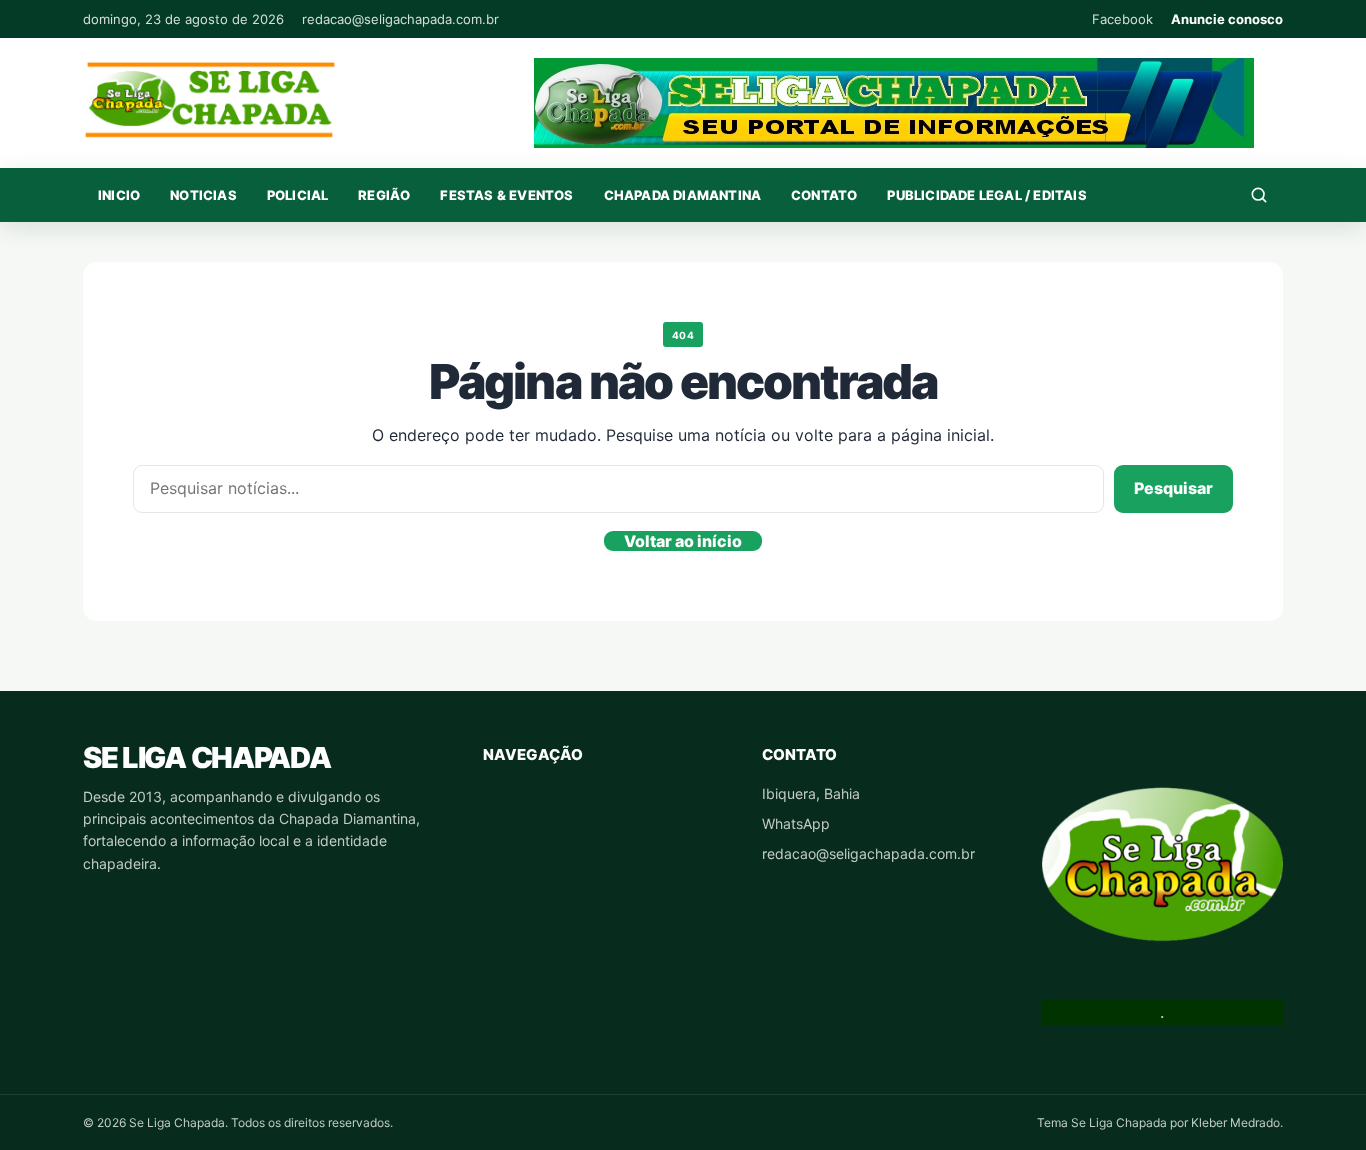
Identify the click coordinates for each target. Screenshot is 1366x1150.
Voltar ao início (683, 541)
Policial (298, 195)
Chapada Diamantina (683, 195)
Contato (824, 195)
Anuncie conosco (1227, 19)
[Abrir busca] (1259, 195)
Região (384, 195)
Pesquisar (1173, 488)
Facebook (1122, 19)
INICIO (119, 195)
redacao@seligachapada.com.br (400, 19)
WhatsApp (796, 823)
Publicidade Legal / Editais (986, 195)
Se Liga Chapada (206, 757)
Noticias (203, 195)
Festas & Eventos (506, 195)
